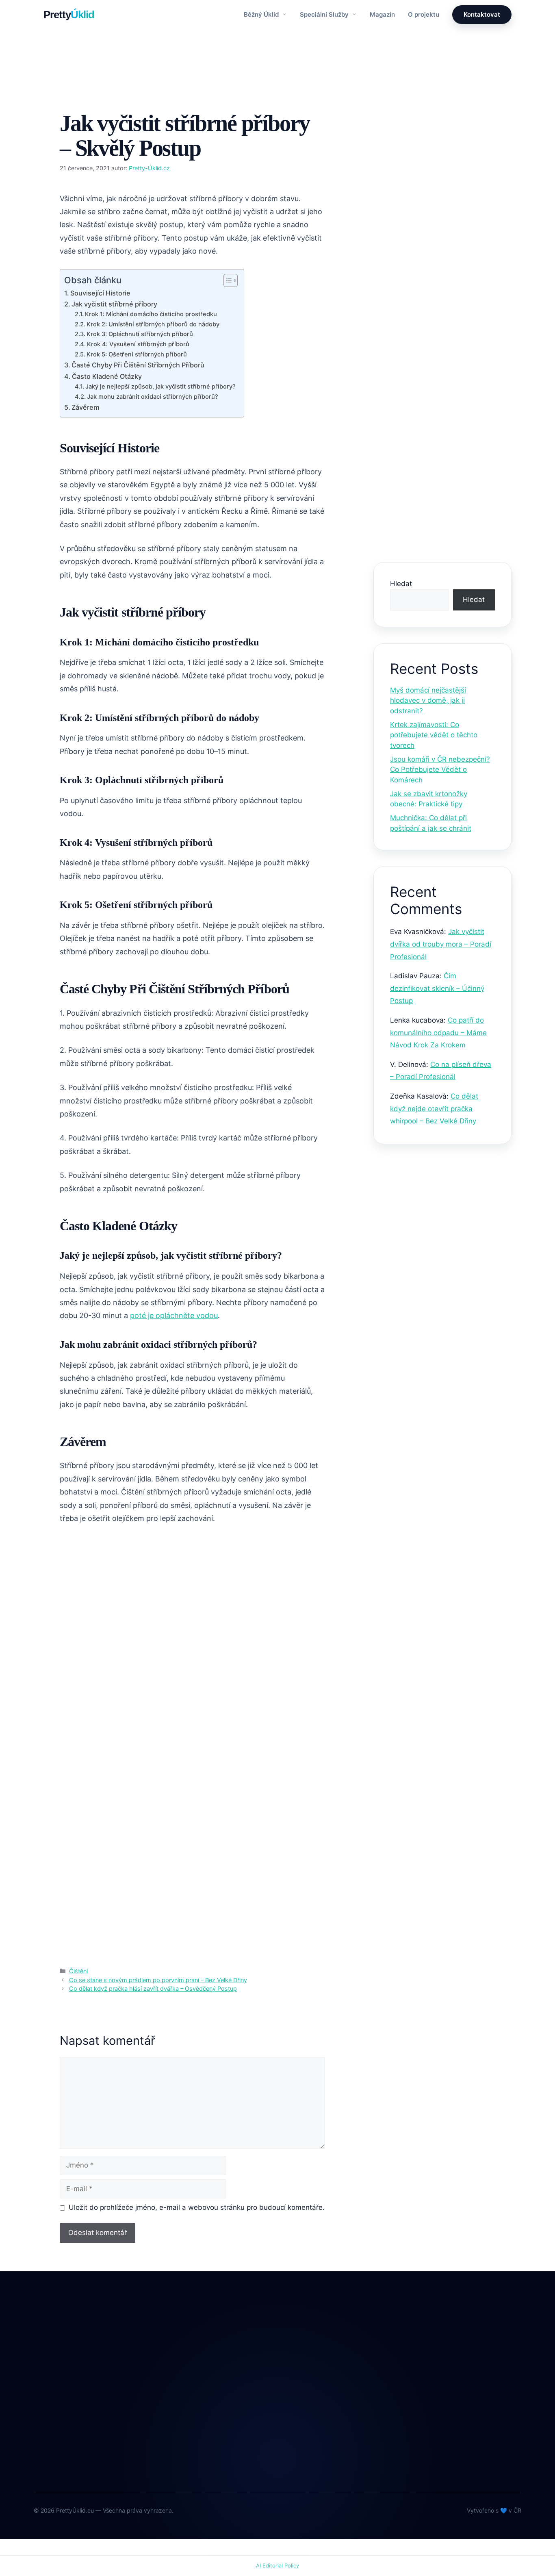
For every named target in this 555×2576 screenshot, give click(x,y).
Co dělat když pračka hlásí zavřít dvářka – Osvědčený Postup (153, 1988)
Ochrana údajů (331, 2416)
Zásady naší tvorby (442, 191)
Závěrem (85, 407)
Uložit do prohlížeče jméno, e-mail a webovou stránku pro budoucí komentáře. (197, 2207)
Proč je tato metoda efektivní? (443, 305)
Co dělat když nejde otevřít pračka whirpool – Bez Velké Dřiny (434, 1109)
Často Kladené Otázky (107, 376)
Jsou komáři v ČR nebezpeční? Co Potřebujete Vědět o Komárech (440, 770)
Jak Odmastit (228, 2416)
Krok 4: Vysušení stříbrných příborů (138, 344)
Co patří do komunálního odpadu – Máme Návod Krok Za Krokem (438, 1033)
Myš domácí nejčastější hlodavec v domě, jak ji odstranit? (428, 700)
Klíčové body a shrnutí (431, 282)
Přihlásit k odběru (443, 523)
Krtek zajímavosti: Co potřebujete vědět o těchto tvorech (434, 735)
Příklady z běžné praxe (431, 328)
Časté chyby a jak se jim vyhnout (434, 355)
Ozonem (221, 2450)
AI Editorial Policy (277, 2565)
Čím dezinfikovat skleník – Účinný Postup (437, 988)
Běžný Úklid (262, 14)
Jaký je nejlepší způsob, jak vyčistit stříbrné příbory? (160, 387)
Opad (217, 2433)
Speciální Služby (325, 14)
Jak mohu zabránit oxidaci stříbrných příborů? (153, 397)
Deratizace (225, 2382)
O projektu (424, 14)
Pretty (69, 15)
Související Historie (100, 293)
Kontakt (321, 2399)
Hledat (401, 584)
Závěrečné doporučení (432, 383)
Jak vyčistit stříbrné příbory (114, 304)
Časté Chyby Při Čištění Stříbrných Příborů (138, 365)
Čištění (79, 97)
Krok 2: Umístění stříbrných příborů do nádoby (153, 324)
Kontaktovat (482, 14)
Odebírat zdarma (466, 2452)
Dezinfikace (226, 2399)
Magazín (382, 14)
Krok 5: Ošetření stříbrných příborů (137, 354)
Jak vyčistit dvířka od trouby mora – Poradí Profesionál (441, 944)
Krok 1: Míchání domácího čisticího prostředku (151, 314)
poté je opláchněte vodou (174, 1315)
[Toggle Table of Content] (227, 280)
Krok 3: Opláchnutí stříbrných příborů (140, 334)
